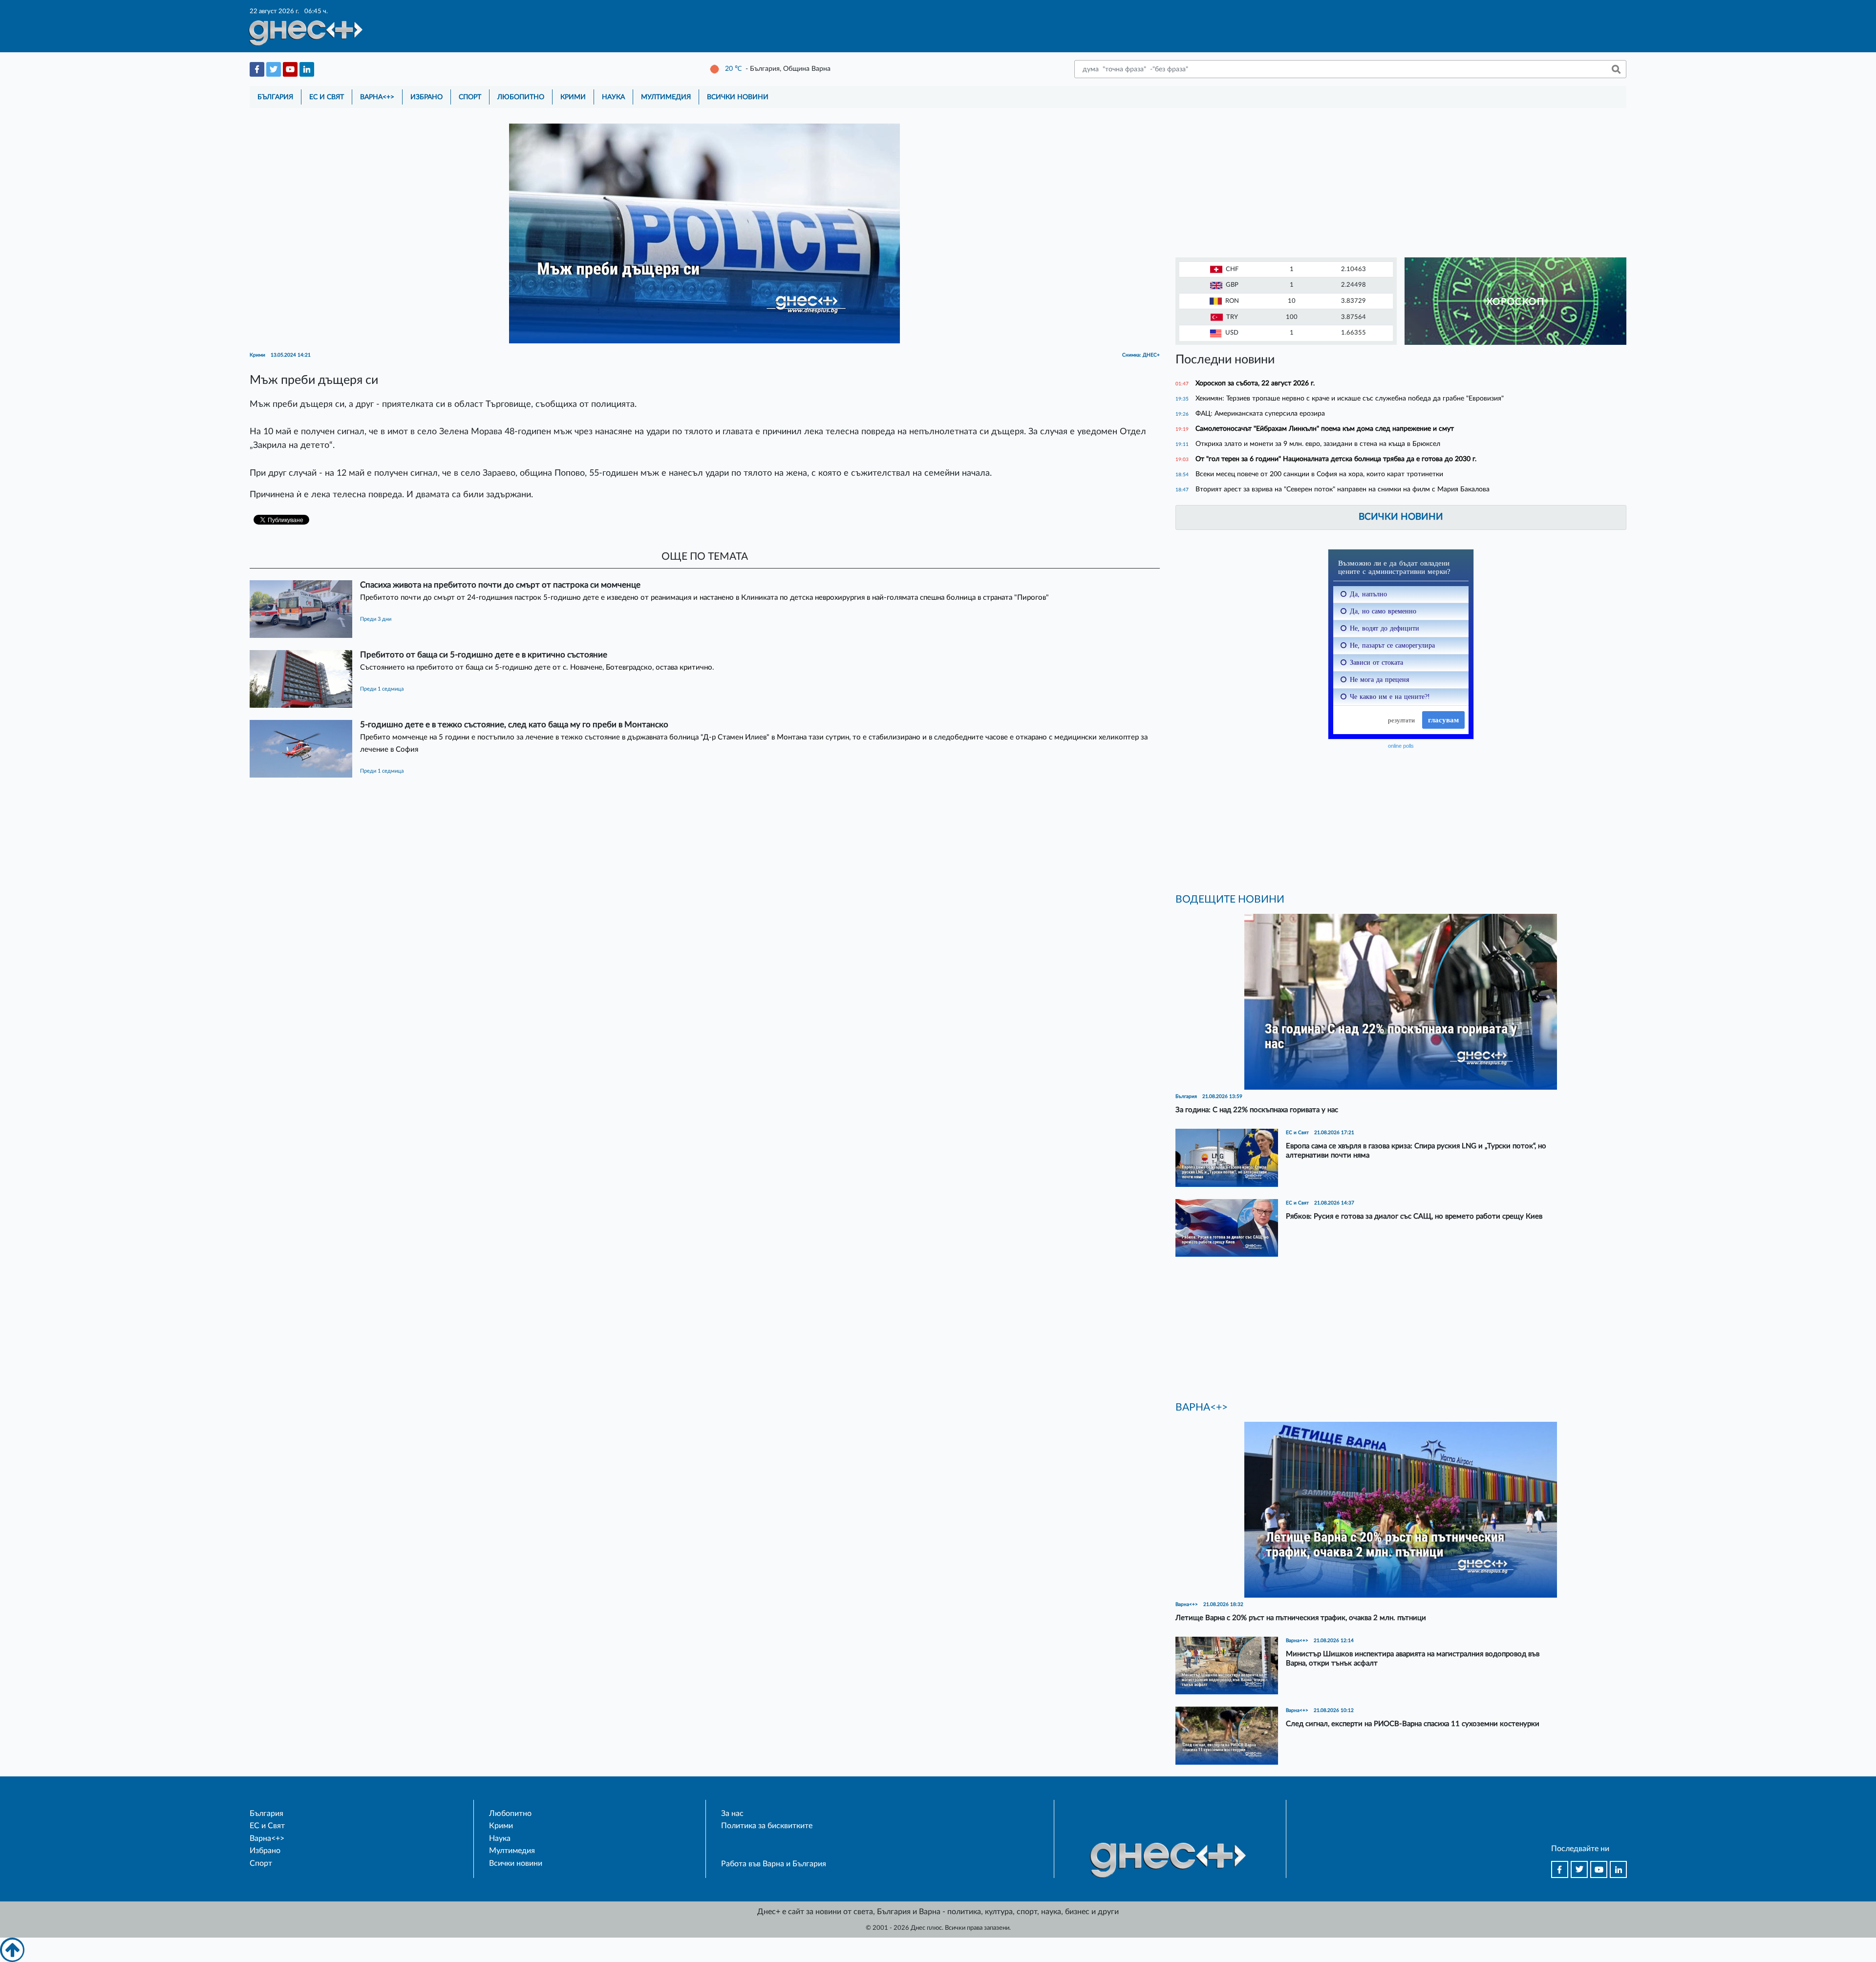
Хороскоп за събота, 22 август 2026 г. (1255, 383)
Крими (573, 97)
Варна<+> (377, 97)
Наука (613, 97)
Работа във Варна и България (774, 1864)
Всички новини (738, 97)
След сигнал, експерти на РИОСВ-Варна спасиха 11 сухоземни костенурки (1413, 1724)
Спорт (470, 97)
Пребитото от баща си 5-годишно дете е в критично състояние (484, 655)
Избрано (426, 97)
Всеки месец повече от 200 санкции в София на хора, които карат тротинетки (1319, 474)
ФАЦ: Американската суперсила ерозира (1260, 413)
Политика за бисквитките (767, 1826)
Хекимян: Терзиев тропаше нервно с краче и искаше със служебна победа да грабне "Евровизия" (1350, 398)
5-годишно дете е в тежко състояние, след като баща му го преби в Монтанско (514, 725)
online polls (1401, 746)
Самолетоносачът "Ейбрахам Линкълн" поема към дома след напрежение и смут (1325, 429)
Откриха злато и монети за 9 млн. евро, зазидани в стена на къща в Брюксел (1318, 444)
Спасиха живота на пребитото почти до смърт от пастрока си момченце (500, 585)
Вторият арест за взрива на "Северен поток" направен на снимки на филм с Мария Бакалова (1343, 489)
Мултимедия (666, 97)
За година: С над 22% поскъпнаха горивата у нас (1257, 1110)
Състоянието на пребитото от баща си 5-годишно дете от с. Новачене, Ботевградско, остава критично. (537, 667)
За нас (732, 1814)
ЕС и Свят (327, 97)
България (275, 97)
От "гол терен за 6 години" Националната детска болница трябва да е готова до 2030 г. (1336, 459)
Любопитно (521, 97)
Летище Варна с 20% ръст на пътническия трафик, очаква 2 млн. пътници (1301, 1618)
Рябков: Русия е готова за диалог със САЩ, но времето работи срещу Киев (1414, 1216)
